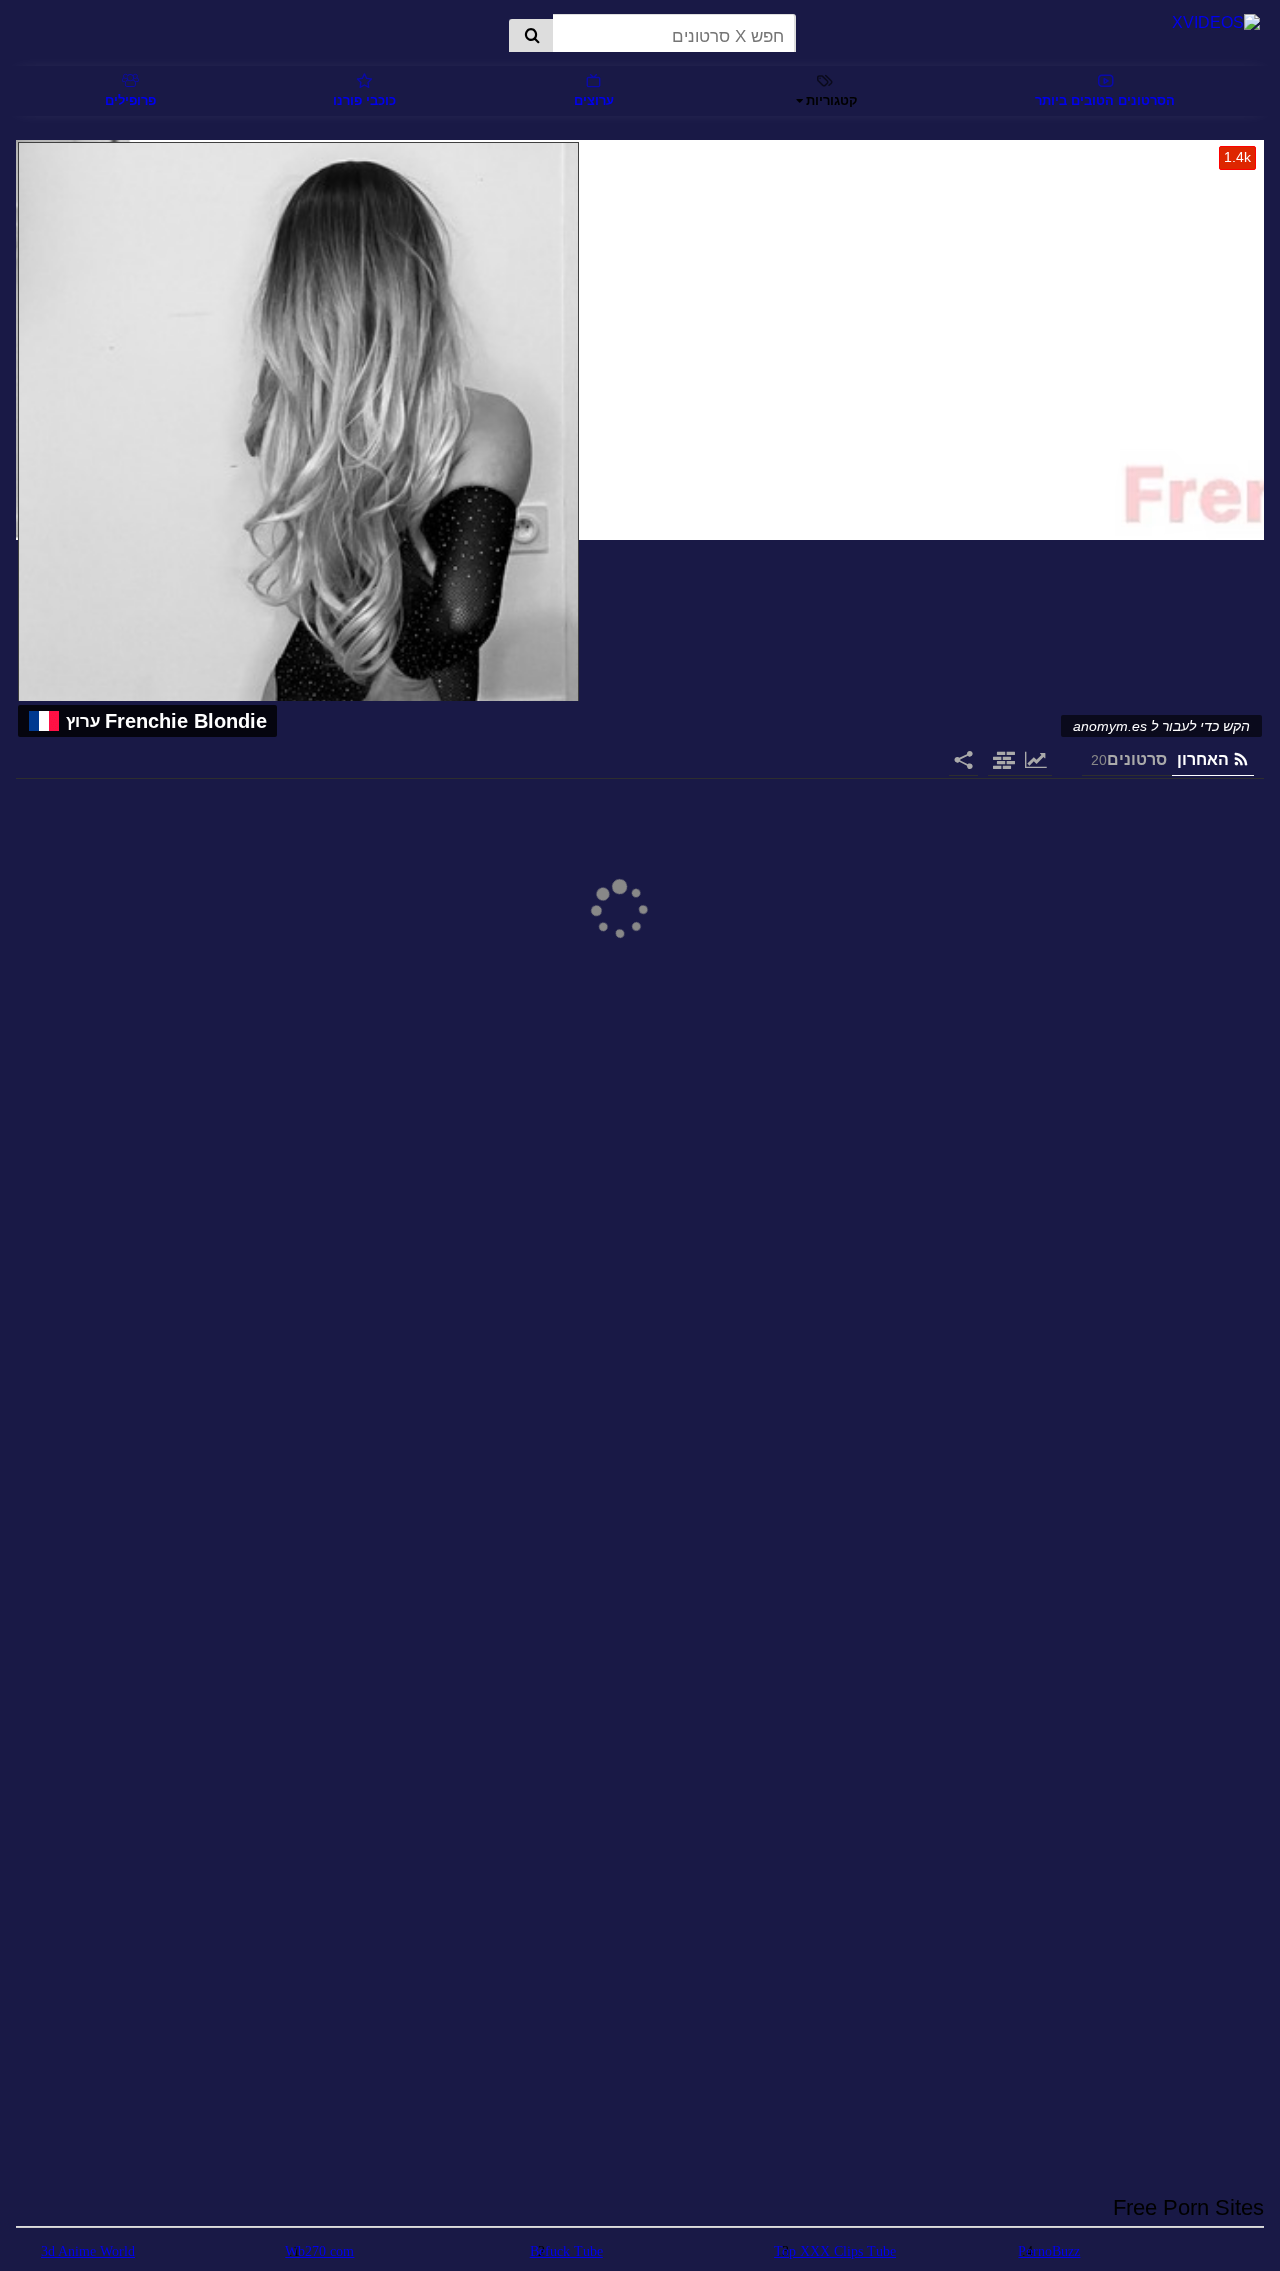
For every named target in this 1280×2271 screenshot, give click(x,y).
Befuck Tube (566, 2251)
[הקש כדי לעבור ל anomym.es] (640, 342)
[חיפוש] (531, 37)
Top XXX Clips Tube (835, 2251)
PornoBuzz (1049, 2251)
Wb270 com (319, 2251)
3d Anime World (88, 2251)
